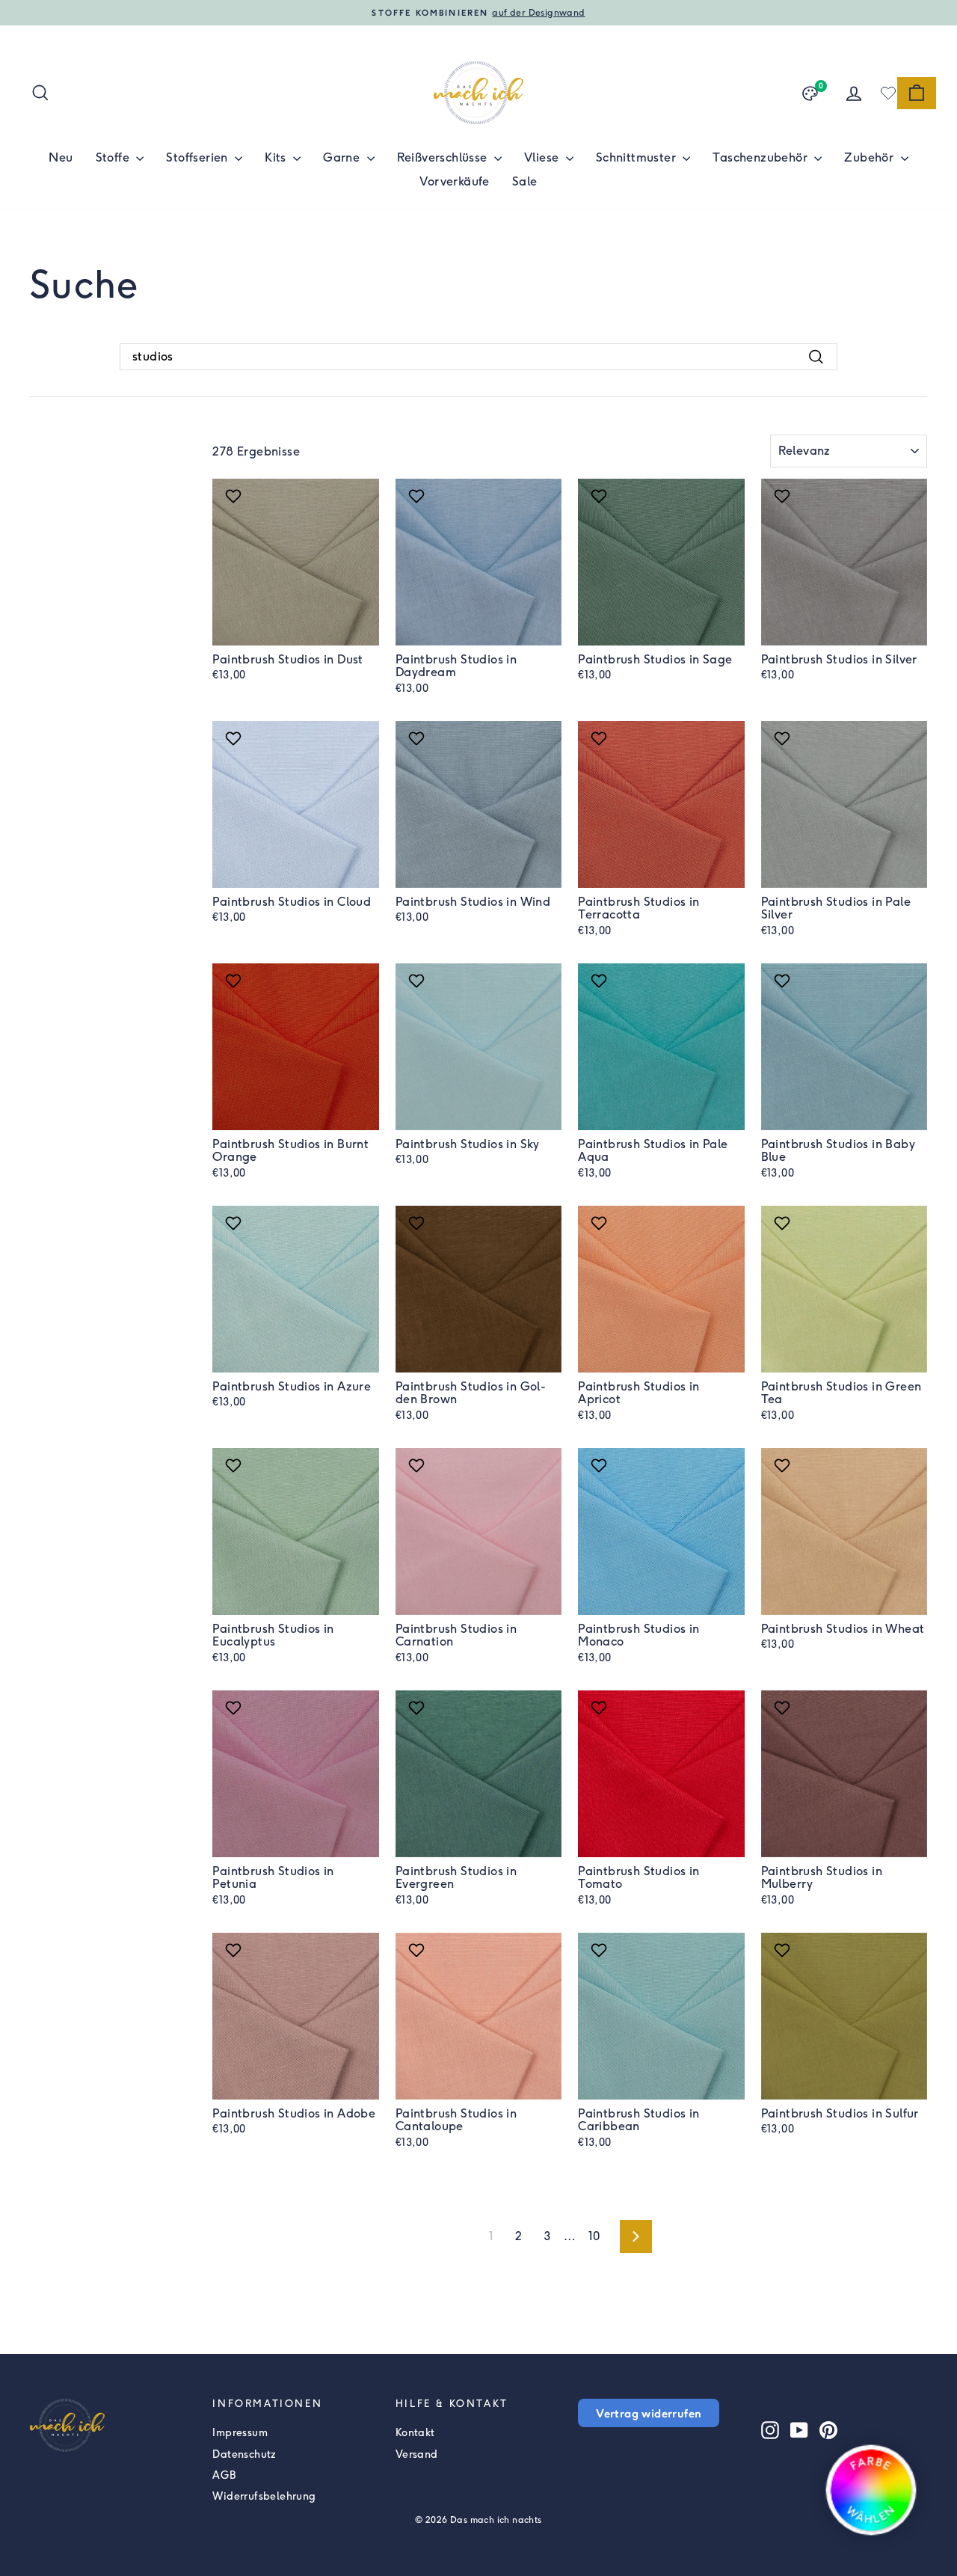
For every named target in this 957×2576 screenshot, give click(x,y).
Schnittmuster (638, 157)
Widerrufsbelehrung (264, 2496)
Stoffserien (199, 157)
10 (594, 2236)
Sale (525, 181)
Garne (343, 157)
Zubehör (870, 157)
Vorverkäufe (454, 181)
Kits (277, 157)
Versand (417, 2454)
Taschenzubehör (761, 157)
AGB (224, 2475)
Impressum (240, 2433)
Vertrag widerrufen (649, 2413)
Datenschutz (244, 2454)
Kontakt (415, 2433)
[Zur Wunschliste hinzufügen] (235, 496)
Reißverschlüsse (444, 157)
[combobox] (478, 357)
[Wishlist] (888, 93)
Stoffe (114, 157)
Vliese (543, 157)
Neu (61, 157)
